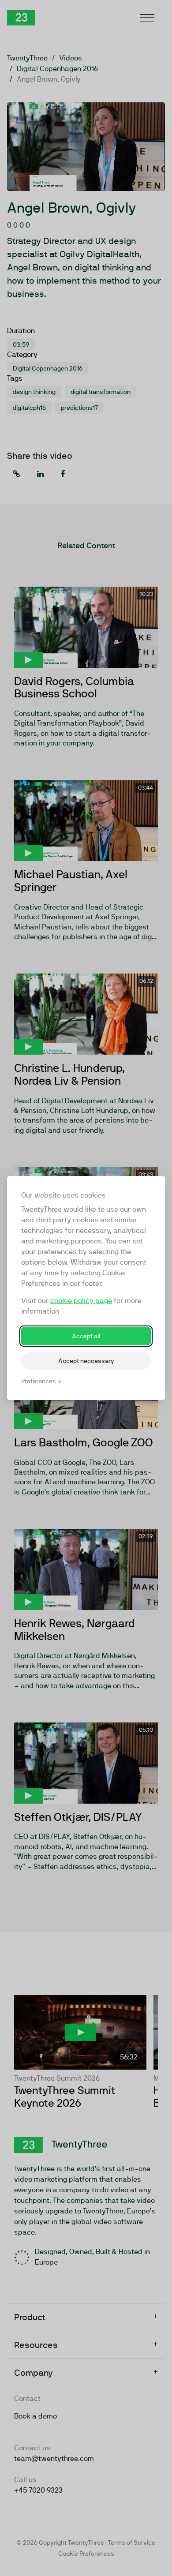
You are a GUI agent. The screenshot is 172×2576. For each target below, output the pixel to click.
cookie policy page (81, 1301)
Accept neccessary (86, 1361)
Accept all (86, 1336)
